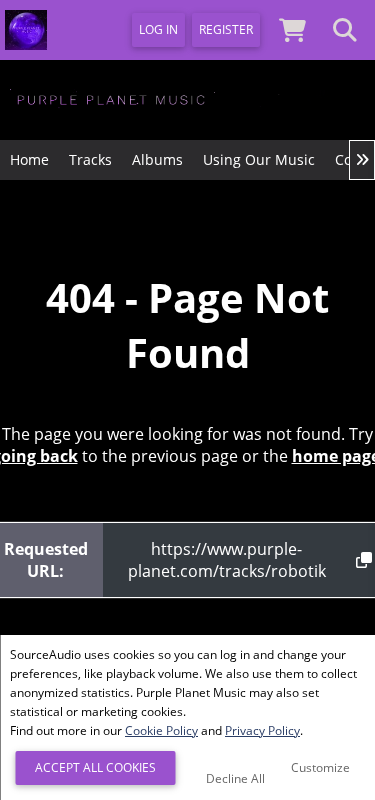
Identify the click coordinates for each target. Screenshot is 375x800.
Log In (158, 29)
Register (226, 29)
